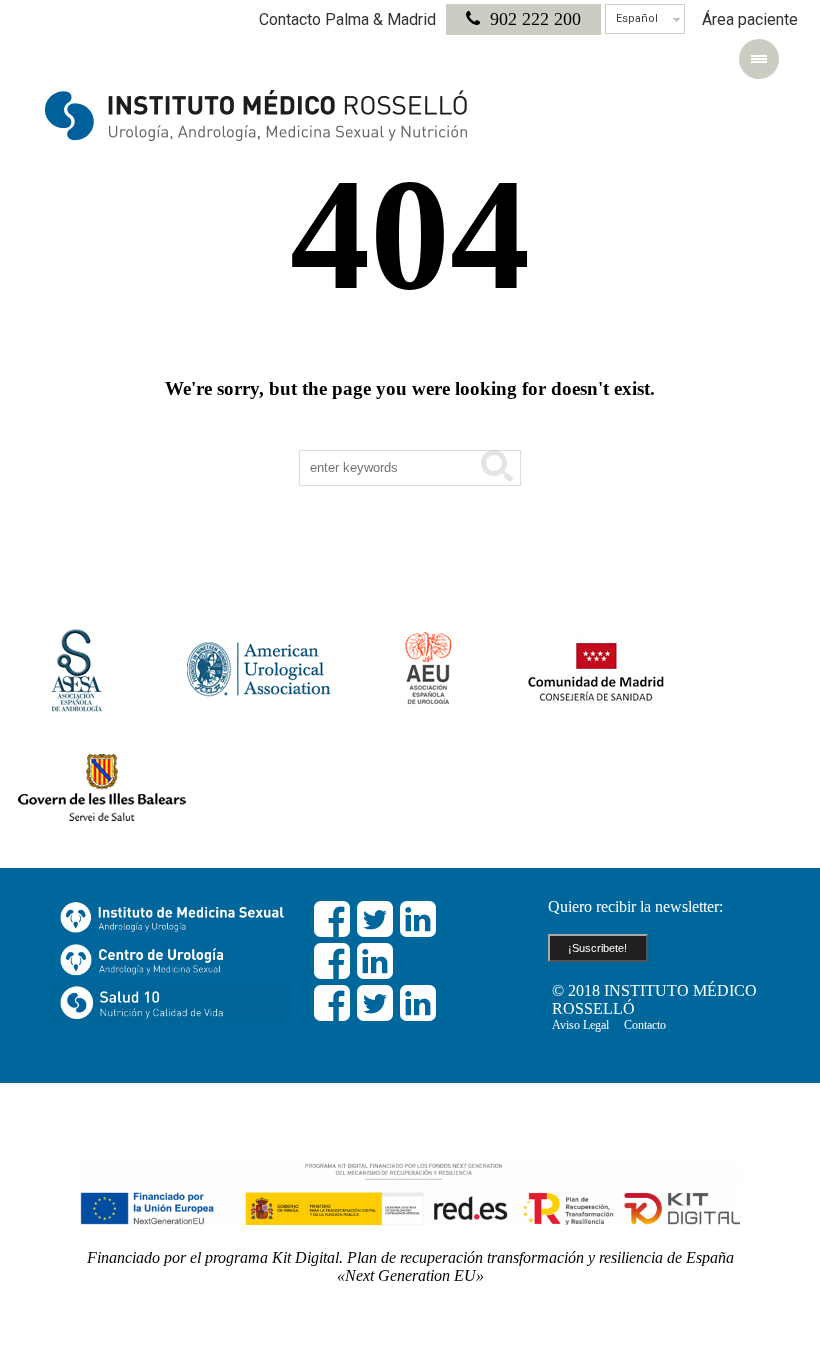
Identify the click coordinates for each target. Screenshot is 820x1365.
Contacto (645, 1025)
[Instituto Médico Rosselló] (256, 115)
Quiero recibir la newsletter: (635, 906)
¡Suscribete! (597, 948)
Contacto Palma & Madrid (347, 19)
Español (637, 18)
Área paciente (750, 19)
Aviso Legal (580, 1025)
